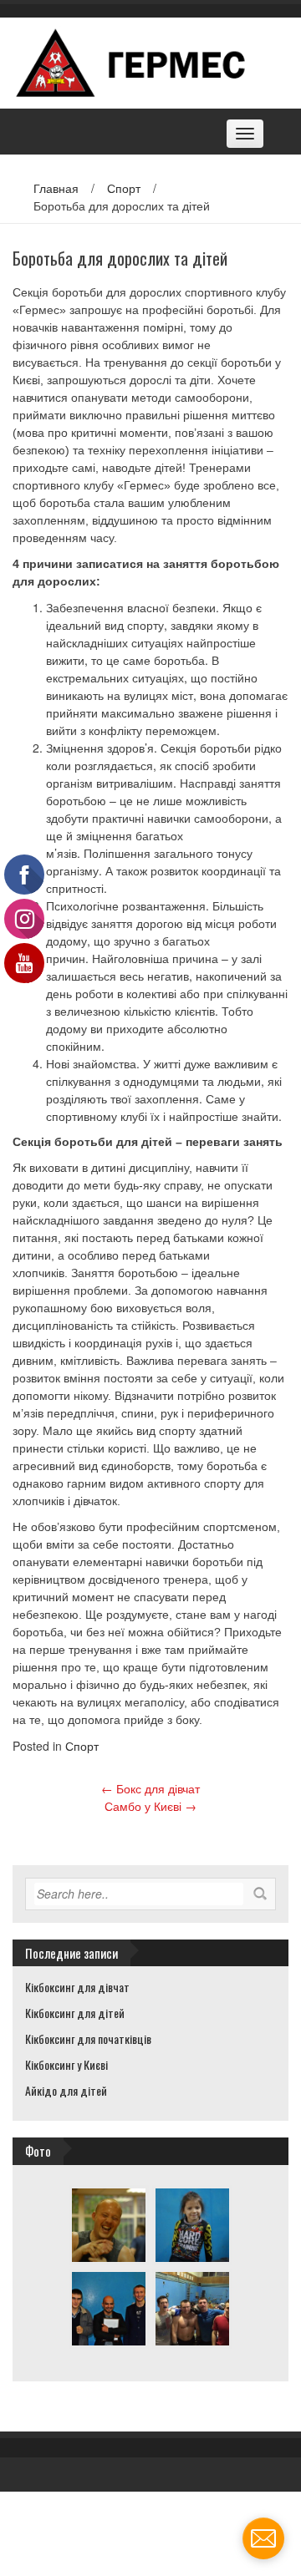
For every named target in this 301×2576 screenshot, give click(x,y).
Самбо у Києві (150, 1806)
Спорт (124, 188)
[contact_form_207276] (263, 2538)
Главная (56, 188)
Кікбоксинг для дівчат (77, 1987)
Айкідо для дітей (66, 2090)
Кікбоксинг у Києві (66, 2064)
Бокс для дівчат (150, 1788)
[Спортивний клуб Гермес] (144, 61)
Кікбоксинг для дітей (75, 2013)
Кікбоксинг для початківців (88, 2038)
